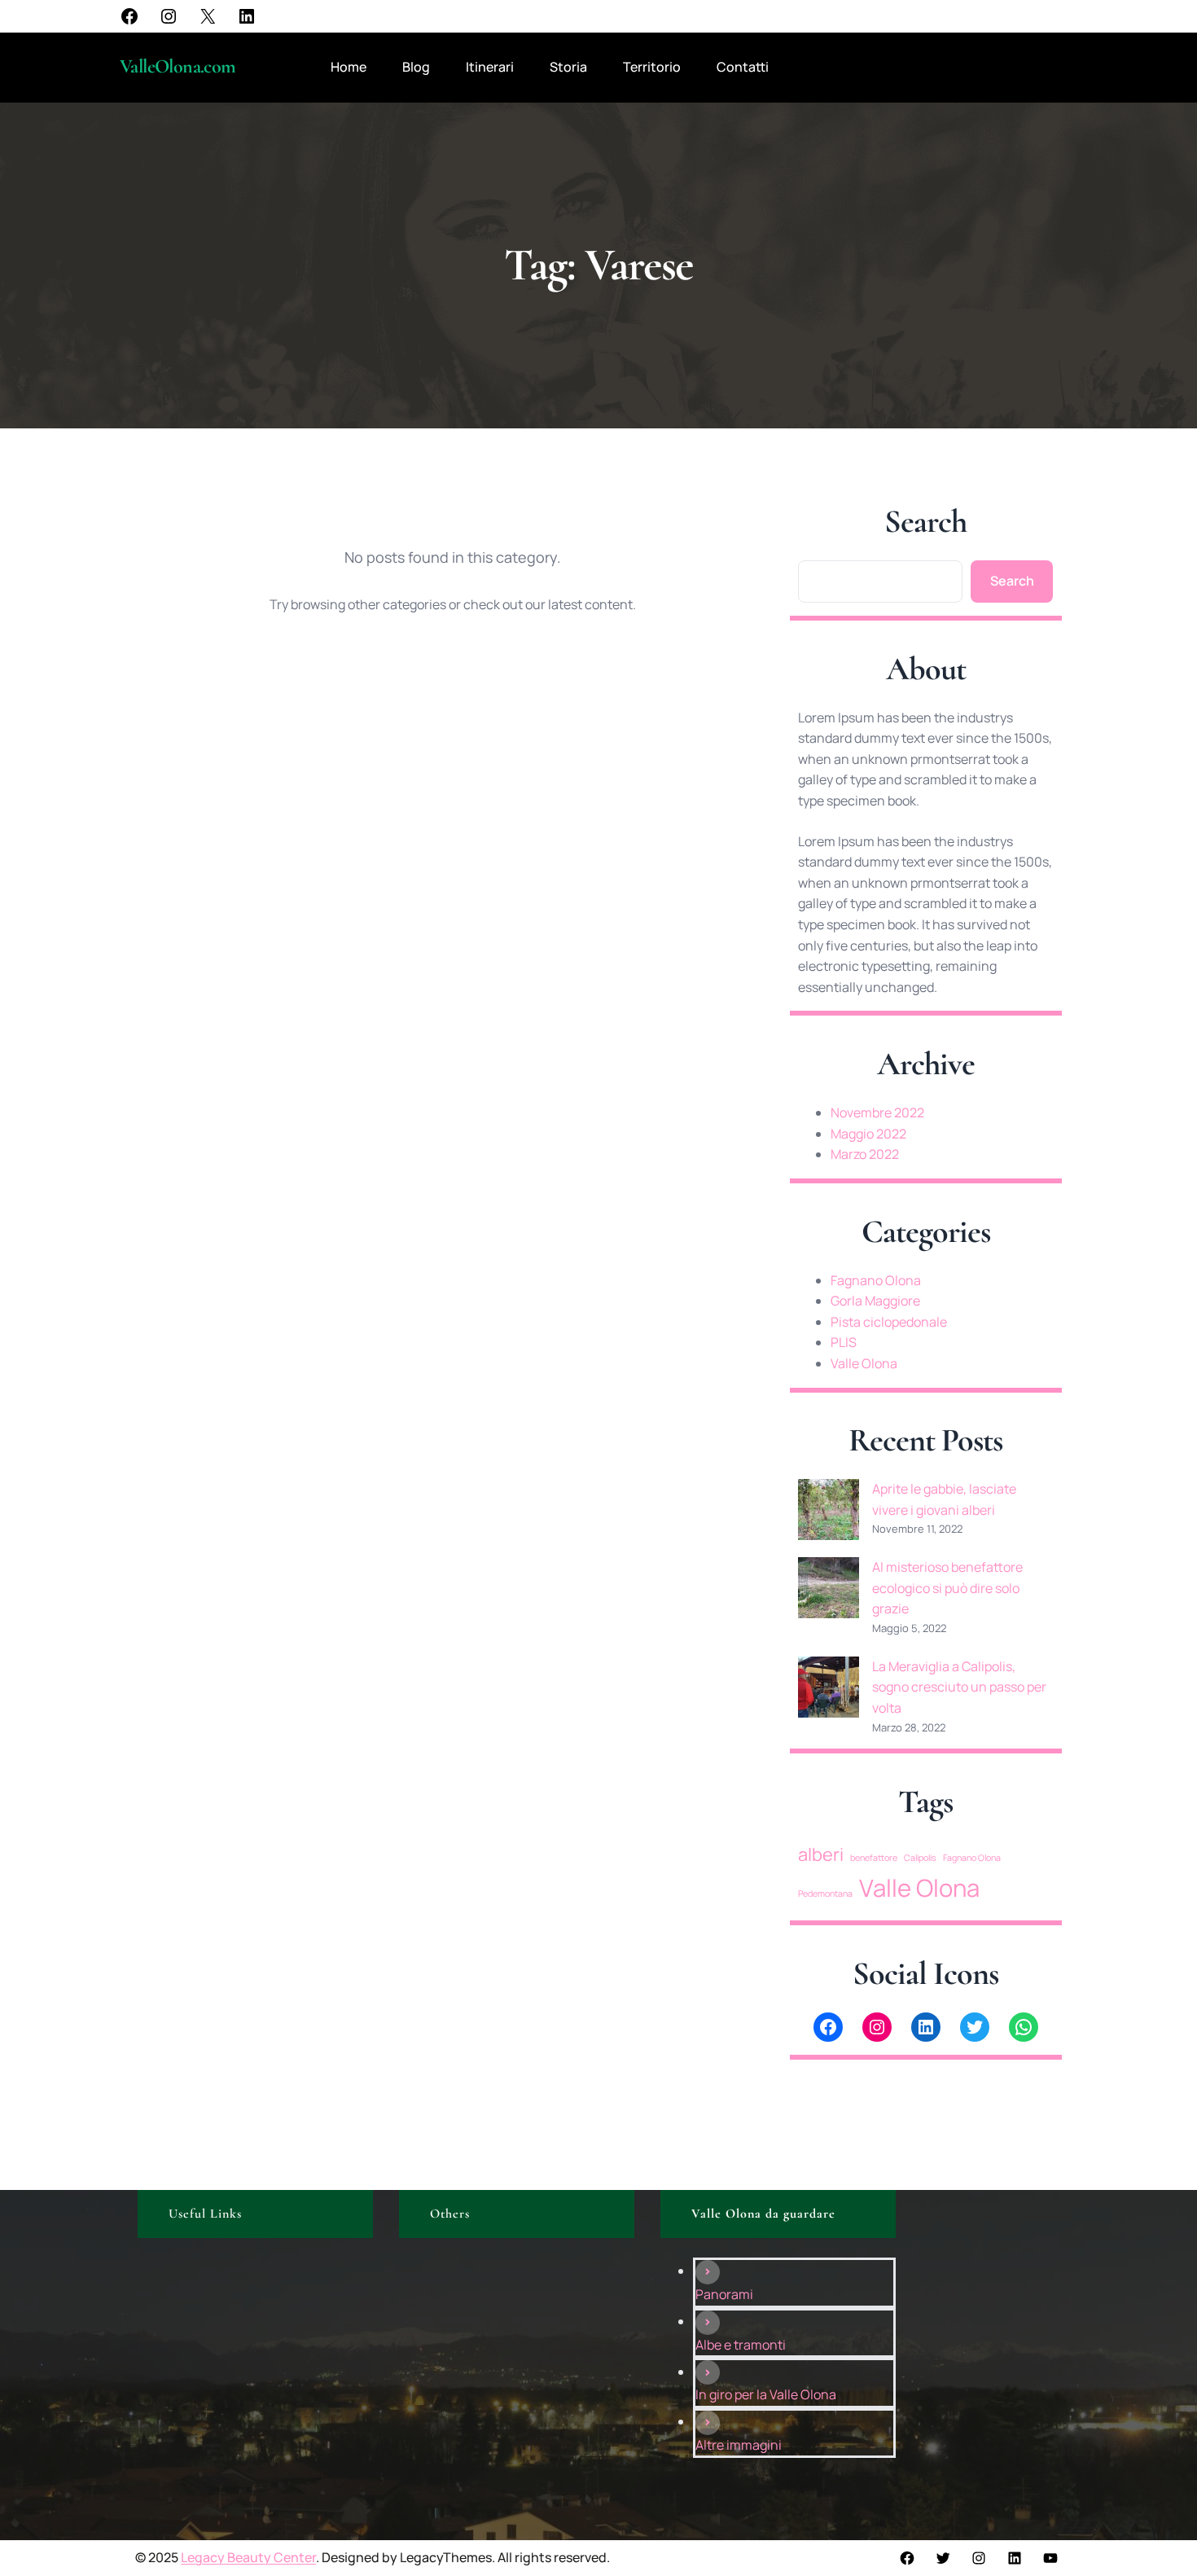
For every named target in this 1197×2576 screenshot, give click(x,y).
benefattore (874, 1858)
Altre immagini (739, 2445)
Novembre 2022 (877, 1112)
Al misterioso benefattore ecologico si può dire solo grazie (947, 1588)
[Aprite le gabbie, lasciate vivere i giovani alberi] (829, 1513)
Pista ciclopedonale (889, 1322)
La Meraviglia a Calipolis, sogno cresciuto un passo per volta (959, 1687)
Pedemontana (825, 1894)
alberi (821, 1854)
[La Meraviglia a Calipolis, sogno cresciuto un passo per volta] (829, 1690)
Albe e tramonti (741, 2345)
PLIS (844, 1342)
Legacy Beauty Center (248, 2557)
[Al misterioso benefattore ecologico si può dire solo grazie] (829, 1591)
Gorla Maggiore (875, 1301)
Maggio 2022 (868, 1134)
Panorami (724, 2294)
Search (1012, 581)
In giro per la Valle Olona (766, 2394)
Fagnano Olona (876, 1280)
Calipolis (920, 1858)
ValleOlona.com (178, 66)
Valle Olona (864, 1363)
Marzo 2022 (865, 1154)
